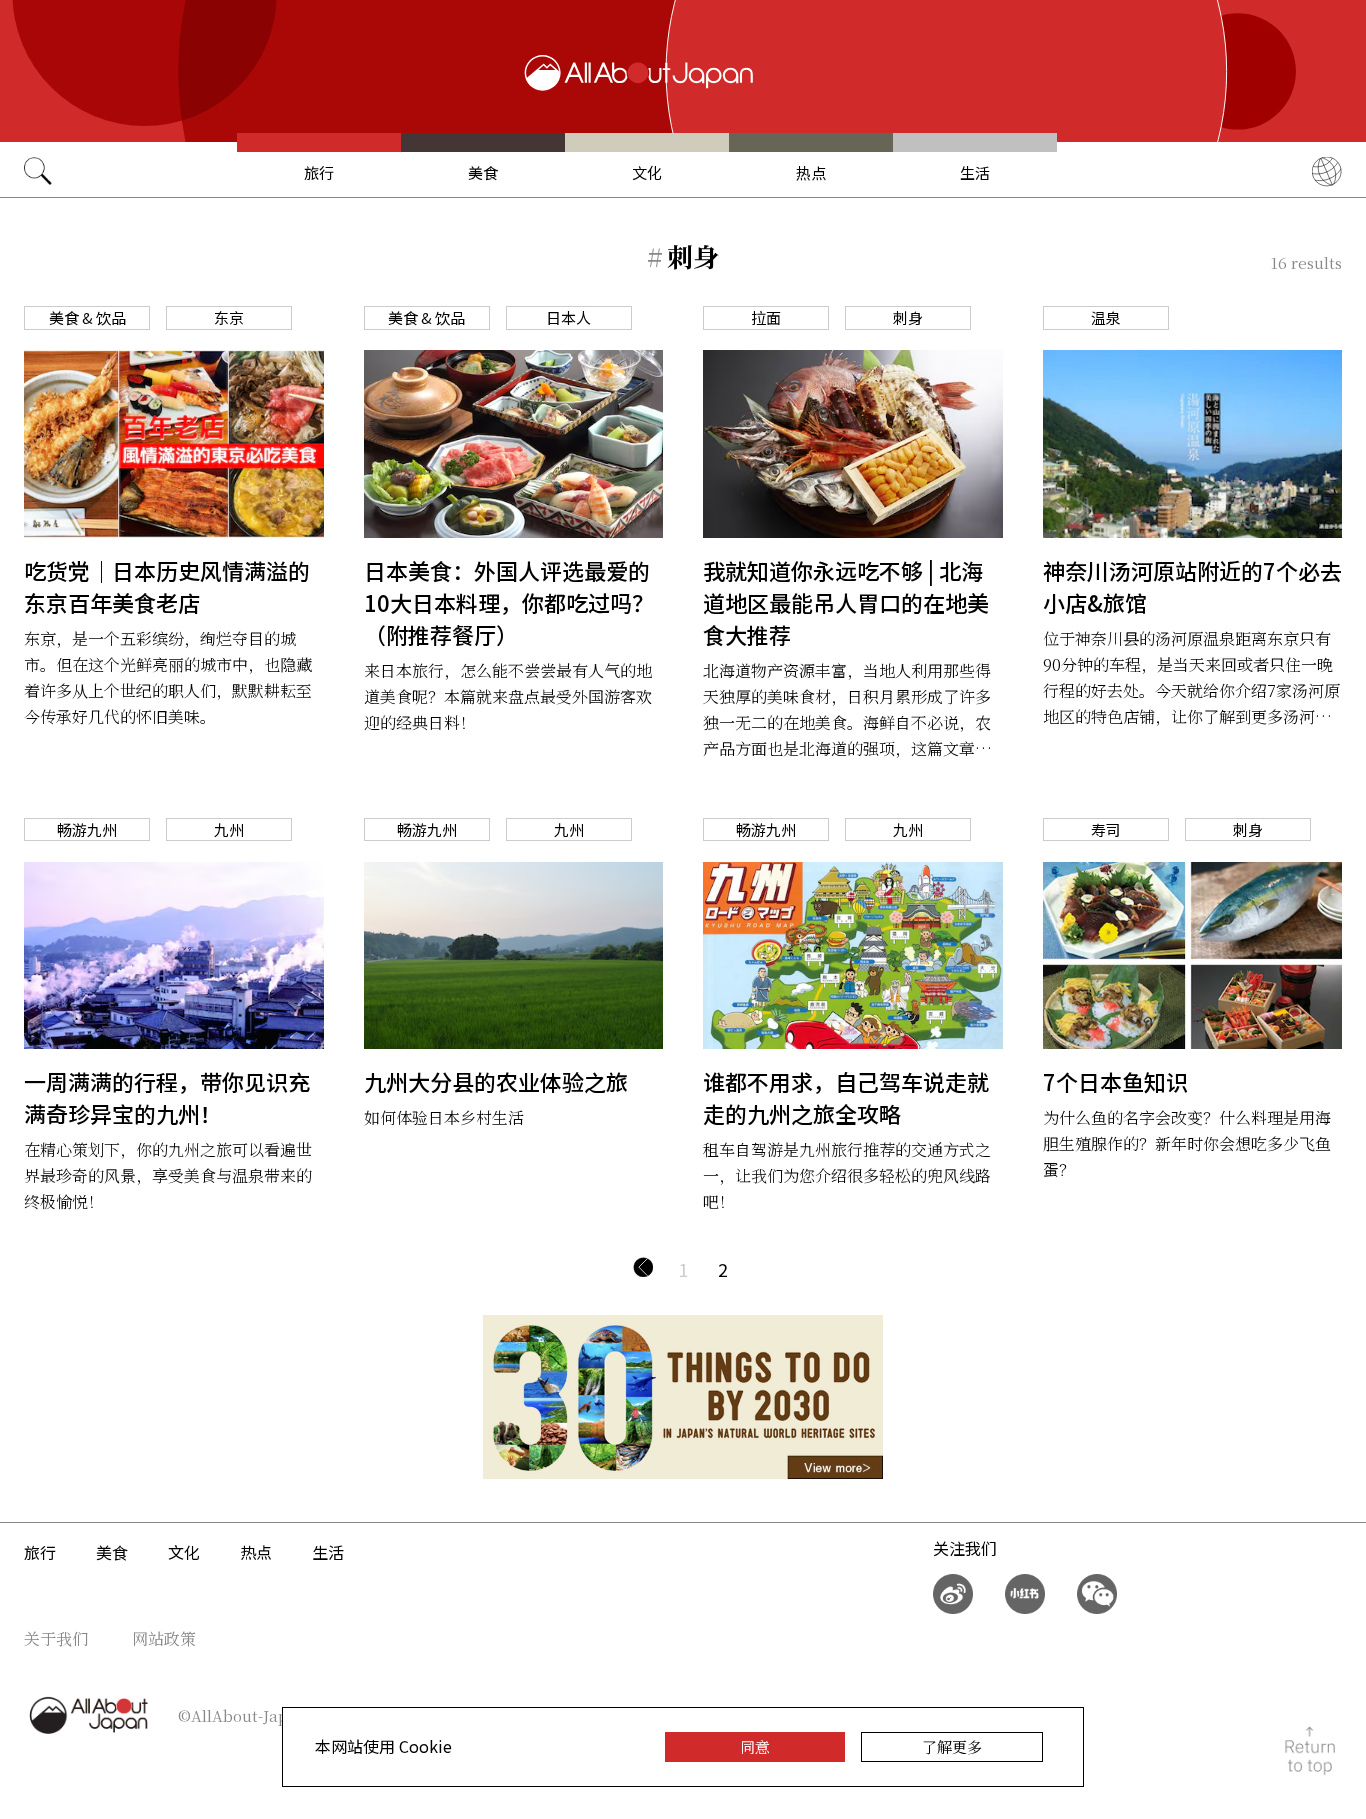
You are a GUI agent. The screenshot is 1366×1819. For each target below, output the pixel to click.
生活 (975, 172)
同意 (755, 1746)
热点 (811, 172)
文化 (647, 172)
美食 (483, 172)
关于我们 (56, 1638)
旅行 (319, 172)
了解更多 (952, 1746)
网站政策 (164, 1638)
